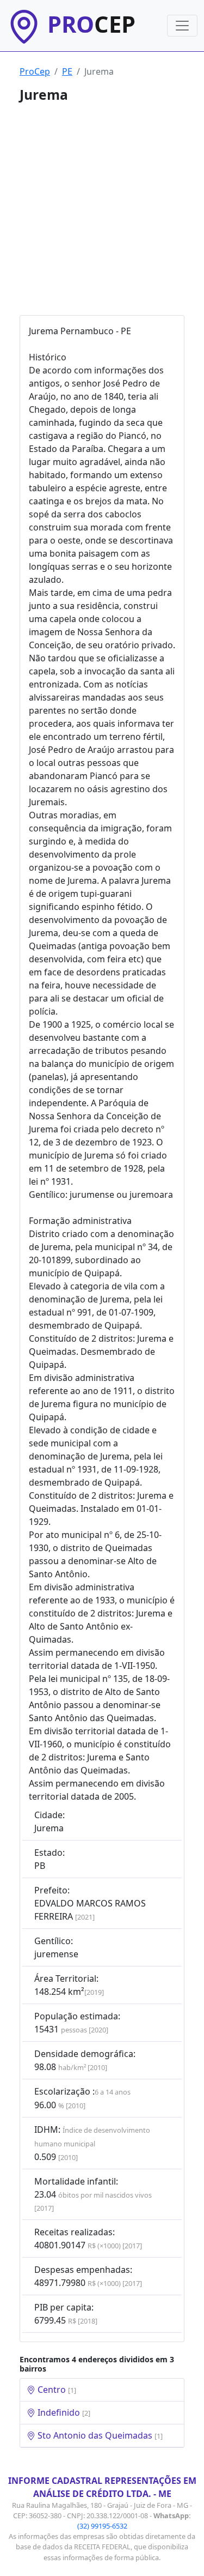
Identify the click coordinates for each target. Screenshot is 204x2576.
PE (67, 71)
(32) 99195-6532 (102, 2526)
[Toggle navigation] (182, 26)
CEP (91, 24)
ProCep (35, 71)
